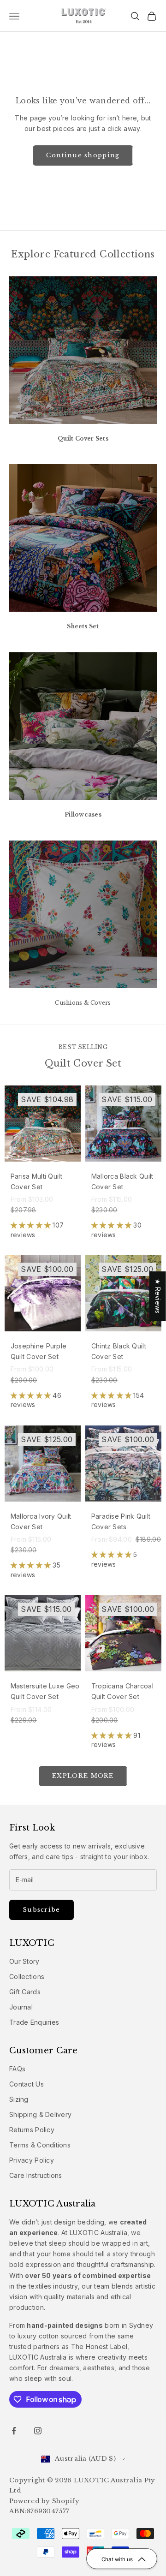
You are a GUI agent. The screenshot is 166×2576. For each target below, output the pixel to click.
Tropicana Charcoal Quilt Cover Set (122, 1691)
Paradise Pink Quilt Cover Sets (121, 1521)
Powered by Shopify (44, 2501)
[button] (32, 1225)
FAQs (17, 2069)
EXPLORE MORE (83, 1776)
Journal (21, 2007)
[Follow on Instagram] (38, 2431)
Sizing (19, 2099)
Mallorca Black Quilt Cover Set (122, 1181)
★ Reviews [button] (158, 1296)
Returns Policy (32, 2130)
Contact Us (27, 2084)
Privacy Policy (32, 2160)
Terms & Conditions (40, 2145)
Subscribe (41, 1910)
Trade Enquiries (34, 2022)
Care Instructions (36, 2175)
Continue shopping (83, 155)
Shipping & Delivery (40, 2114)
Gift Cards (25, 1992)
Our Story (24, 1961)
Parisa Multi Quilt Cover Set (36, 1181)
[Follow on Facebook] (14, 2431)
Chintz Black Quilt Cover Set (119, 1351)
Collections (27, 1977)
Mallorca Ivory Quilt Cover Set (41, 1521)
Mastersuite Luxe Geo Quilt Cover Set (45, 1691)
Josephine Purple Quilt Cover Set (39, 1351)
